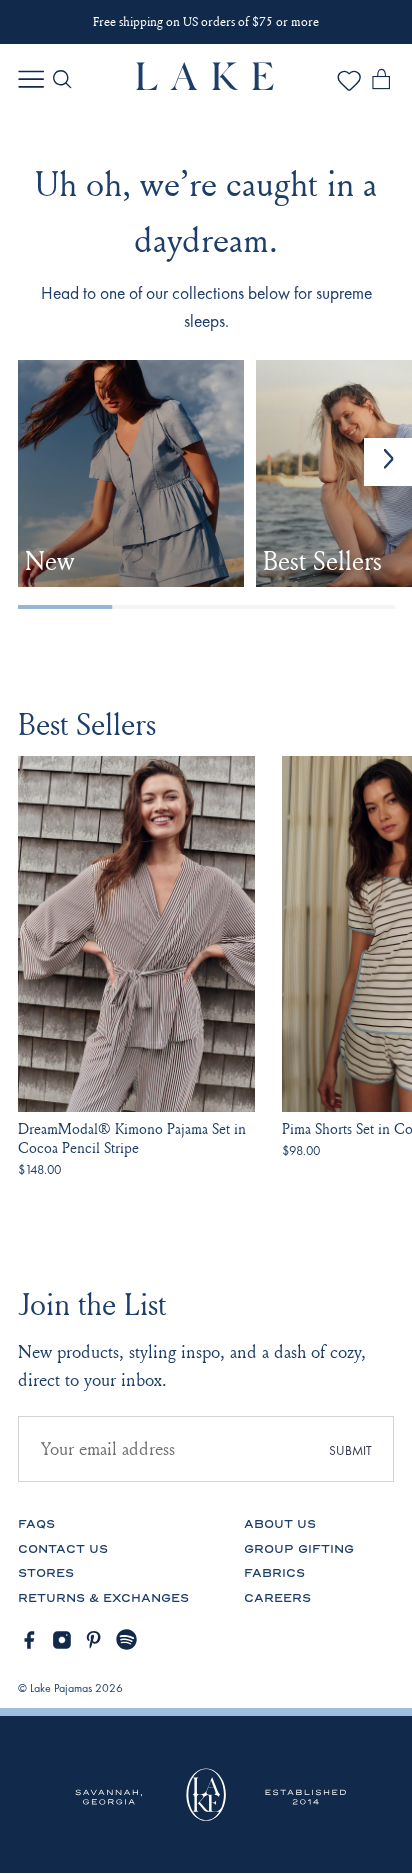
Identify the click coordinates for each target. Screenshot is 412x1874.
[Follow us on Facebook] (29, 1640)
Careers (277, 1598)
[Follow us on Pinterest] (94, 1640)
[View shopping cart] (381, 83)
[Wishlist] (349, 87)
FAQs (36, 1524)
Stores (46, 1573)
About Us (280, 1524)
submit (350, 1450)
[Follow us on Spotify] (127, 1640)
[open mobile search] (62, 79)
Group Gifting (299, 1549)
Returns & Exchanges (103, 1598)
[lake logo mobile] (205, 84)
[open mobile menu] (31, 79)
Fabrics (274, 1573)
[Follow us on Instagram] (62, 1640)
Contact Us (63, 1549)
